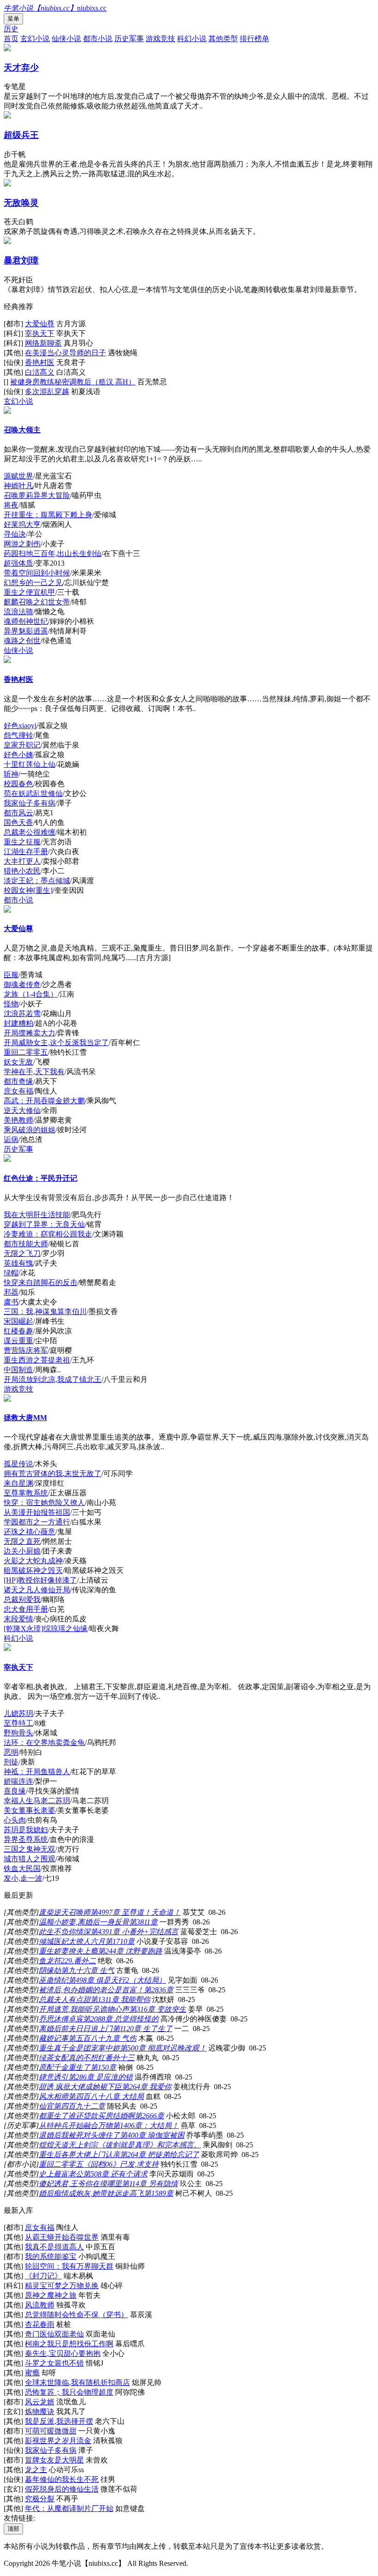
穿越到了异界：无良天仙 (44, 1224)
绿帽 (11, 1273)
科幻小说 (192, 39)
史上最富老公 (61, 2174)
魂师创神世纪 (26, 621)
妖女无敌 (18, 1062)
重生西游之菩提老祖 (37, 1360)
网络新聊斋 (43, 343)
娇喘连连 (18, 1781)
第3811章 (143, 1922)
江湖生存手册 (26, 852)
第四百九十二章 (79, 2106)
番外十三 (120, 2058)
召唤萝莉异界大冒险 (37, 495)
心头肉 (15, 1820)
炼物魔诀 (40, 2412)
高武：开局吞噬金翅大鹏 (44, 1101)
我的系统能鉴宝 (51, 2256)
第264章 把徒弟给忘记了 (159, 2155)
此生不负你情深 (65, 1932)
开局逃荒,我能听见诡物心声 (84, 2009)
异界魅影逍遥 (26, 631)
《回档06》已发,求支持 (121, 2164)
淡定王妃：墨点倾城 (37, 881)
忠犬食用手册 (26, 1609)
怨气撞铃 (18, 735)
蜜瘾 (32, 2373)
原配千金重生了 (65, 2067)
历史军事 (129, 39)
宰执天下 (40, 333)
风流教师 (40, 2305)
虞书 (11, 1302)
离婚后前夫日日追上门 (76, 2029)
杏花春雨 (40, 2324)
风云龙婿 (40, 2402)
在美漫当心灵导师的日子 (65, 353)
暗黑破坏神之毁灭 (33, 1570)
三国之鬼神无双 (30, 1849)
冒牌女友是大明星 (54, 2460)
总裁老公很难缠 (30, 832)
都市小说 (98, 39)
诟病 (11, 1139)
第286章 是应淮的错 (100, 2077)
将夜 (11, 505)
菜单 (13, 19)
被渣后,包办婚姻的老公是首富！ (91, 1990)
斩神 (11, 774)
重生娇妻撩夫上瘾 (68, 1951)
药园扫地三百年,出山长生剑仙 (53, 553)
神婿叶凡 (18, 486)
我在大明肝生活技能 (37, 1215)
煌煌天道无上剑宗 (68, 2145)
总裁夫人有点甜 (65, 1999)
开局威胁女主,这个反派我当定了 (56, 1043)
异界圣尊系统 (26, 1839)
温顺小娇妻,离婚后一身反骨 (84, 1922)
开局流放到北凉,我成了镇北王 (53, 1379)
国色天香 (18, 822)
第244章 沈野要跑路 (130, 1951)
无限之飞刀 (22, 1253)
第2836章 (159, 1990)
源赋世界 (18, 476)
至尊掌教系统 (26, 1493)
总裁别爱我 (22, 1599)
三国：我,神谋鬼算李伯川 (45, 1312)
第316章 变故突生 (158, 2009)
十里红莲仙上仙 (30, 764)
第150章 (103, 2067)
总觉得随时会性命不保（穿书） (77, 2315)
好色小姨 (18, 755)
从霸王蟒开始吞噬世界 (62, 2237)
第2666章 (149, 2116)
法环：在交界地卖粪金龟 (44, 1742)
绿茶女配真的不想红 (72, 2058)
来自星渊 (18, 1483)
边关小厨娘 (22, 1551)
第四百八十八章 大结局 (106, 2096)
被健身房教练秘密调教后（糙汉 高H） (73, 382)
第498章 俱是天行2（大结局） (117, 1980)
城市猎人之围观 (30, 1859)
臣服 (11, 975)
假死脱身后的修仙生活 (62, 2489)
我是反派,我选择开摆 (59, 2421)
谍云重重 (18, 1341)
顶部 (13, 2529)
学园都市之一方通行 (37, 1522)
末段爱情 (18, 1619)
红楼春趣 (18, 1331)
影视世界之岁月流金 (58, 2441)
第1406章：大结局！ (146, 2125)
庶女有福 (18, 1091)
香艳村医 (40, 362)
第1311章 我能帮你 (120, 1999)
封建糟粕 (18, 1023)
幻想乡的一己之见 (33, 583)
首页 (11, 39)
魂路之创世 (22, 641)
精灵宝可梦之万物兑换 (62, 2286)
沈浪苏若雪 (22, 1013)
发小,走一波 (23, 1878)
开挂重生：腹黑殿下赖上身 (48, 515)
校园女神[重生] (28, 890)
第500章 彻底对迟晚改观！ (163, 2048)
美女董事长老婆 (30, 1810)
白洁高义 (40, 372)
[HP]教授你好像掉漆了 (40, 1580)
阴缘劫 (50, 1970)
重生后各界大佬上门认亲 (79, 2155)
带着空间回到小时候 (37, 573)
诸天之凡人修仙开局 (37, 1590)
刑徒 (11, 1762)
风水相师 (53, 2096)
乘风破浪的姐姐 (30, 1130)
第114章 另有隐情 (150, 2184)
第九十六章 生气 (88, 1970)
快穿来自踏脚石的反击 (41, 1282)
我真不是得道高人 (54, 2247)
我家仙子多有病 (30, 803)
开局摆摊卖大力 (30, 1033)
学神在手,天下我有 (34, 1072)
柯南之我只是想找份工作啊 (69, 2344)
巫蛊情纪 (53, 1980)
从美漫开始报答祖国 (37, 1512)
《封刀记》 (43, 2276)
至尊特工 (18, 1723)
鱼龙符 (50, 1961)
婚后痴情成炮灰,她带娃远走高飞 (91, 2193)
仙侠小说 (66, 39)
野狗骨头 (18, 1733)
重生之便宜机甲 (30, 592)
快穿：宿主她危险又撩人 (44, 1503)
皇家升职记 (22, 745)
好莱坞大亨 (22, 524)
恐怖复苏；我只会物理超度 (69, 2392)
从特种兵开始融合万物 (76, 2125)
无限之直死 (22, 1541)
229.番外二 (78, 1961)
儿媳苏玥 (18, 1713)
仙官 (46, 2106)
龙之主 (36, 2470)
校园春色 (18, 784)
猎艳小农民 (22, 871)
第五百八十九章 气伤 (102, 2038)
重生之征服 (22, 842)
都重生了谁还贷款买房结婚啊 (87, 2116)
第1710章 (120, 1941)
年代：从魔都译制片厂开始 (69, 2508)
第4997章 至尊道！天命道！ (136, 1912)
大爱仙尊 (40, 324)
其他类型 (223, 39)
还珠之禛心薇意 (30, 1532)
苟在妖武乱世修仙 (33, 793)
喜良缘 (15, 1791)
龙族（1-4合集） (31, 994)
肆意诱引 (53, 2077)
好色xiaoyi (20, 726)
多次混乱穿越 (47, 391)
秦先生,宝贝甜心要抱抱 (63, 2353)
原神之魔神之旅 (51, 2295)
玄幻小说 (35, 39)
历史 (11, 29)
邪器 (11, 1292)
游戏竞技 (160, 39)
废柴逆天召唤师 (65, 1912)
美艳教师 (18, 1120)
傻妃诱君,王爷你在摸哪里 (80, 2184)
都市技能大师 (26, 1244)
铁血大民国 (22, 1868)
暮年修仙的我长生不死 (62, 2479)
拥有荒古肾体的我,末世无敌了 (53, 1473)
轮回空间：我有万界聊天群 (69, 2266)
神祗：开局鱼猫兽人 (37, 1772)
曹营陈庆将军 (26, 1350)
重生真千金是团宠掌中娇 (79, 2048)
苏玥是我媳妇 (26, 1830)
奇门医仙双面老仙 (54, 2334)
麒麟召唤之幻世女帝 (37, 602)
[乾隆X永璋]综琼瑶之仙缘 (46, 1629)
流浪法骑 (18, 612)
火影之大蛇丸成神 (33, 1561)
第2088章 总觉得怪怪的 (121, 2019)
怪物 (11, 1004)
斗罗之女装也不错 (54, 2363)
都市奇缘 (18, 1081)
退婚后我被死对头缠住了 (79, 2135)
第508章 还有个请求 (115, 2174)
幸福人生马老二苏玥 (37, 1801)
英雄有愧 (18, 1263)
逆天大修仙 (22, 1110)
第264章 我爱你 (147, 2087)
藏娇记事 (53, 2038)
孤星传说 (18, 1464)
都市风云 (18, 813)
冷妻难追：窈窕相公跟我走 (48, 1234)
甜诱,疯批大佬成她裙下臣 (80, 2087)
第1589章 (159, 2193)
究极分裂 (40, 2499)
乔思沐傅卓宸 (61, 2019)
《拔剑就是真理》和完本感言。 (149, 2145)
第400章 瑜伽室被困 (152, 2135)
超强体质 (18, 563)
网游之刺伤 (22, 544)
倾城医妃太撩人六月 (72, 1941)
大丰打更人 (22, 861)
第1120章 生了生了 (142, 2029)
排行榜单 (254, 39)
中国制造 (18, 1370)
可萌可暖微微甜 (51, 2431)
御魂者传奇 (22, 984)
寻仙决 (15, 534)
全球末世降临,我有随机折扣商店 (77, 2382)
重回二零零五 (26, 1052)
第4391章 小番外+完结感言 (134, 1932)
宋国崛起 (18, 1321)
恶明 (11, 1752)
